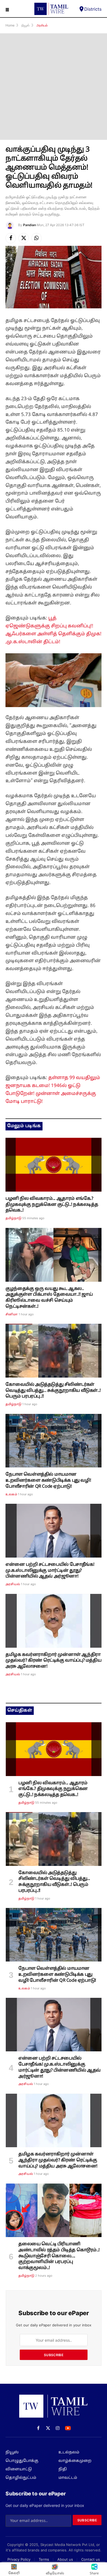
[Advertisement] (54, 87)
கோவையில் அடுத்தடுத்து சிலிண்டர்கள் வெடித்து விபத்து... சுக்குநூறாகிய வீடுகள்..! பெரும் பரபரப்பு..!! (53, 1391)
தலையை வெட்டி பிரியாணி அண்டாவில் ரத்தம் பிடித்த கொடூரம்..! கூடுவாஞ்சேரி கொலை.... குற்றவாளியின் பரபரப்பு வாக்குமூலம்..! (59, 2256)
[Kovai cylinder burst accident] (54, 1351)
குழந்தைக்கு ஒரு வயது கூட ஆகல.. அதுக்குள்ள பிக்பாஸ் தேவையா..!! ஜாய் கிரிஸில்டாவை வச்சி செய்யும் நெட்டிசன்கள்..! (49, 1298)
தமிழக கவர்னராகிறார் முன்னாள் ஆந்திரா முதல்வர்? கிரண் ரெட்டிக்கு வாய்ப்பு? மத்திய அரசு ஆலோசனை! (53, 1661)
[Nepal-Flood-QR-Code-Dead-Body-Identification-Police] (54, 1441)
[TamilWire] (51, 9)
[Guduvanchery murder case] (54, 2210)
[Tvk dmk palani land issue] (54, 1165)
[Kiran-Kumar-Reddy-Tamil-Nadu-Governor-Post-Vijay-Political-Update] (54, 1621)
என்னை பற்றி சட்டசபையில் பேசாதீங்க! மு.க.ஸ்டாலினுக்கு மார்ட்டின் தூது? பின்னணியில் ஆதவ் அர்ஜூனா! (50, 1571)
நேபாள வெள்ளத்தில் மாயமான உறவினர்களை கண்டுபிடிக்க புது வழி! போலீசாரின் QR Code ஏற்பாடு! (48, 1481)
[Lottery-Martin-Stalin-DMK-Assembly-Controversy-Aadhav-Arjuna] (54, 1531)
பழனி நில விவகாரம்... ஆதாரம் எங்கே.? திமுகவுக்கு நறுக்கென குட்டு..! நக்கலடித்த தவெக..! (52, 1205)
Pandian (29, 225)
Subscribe (54, 2355)
